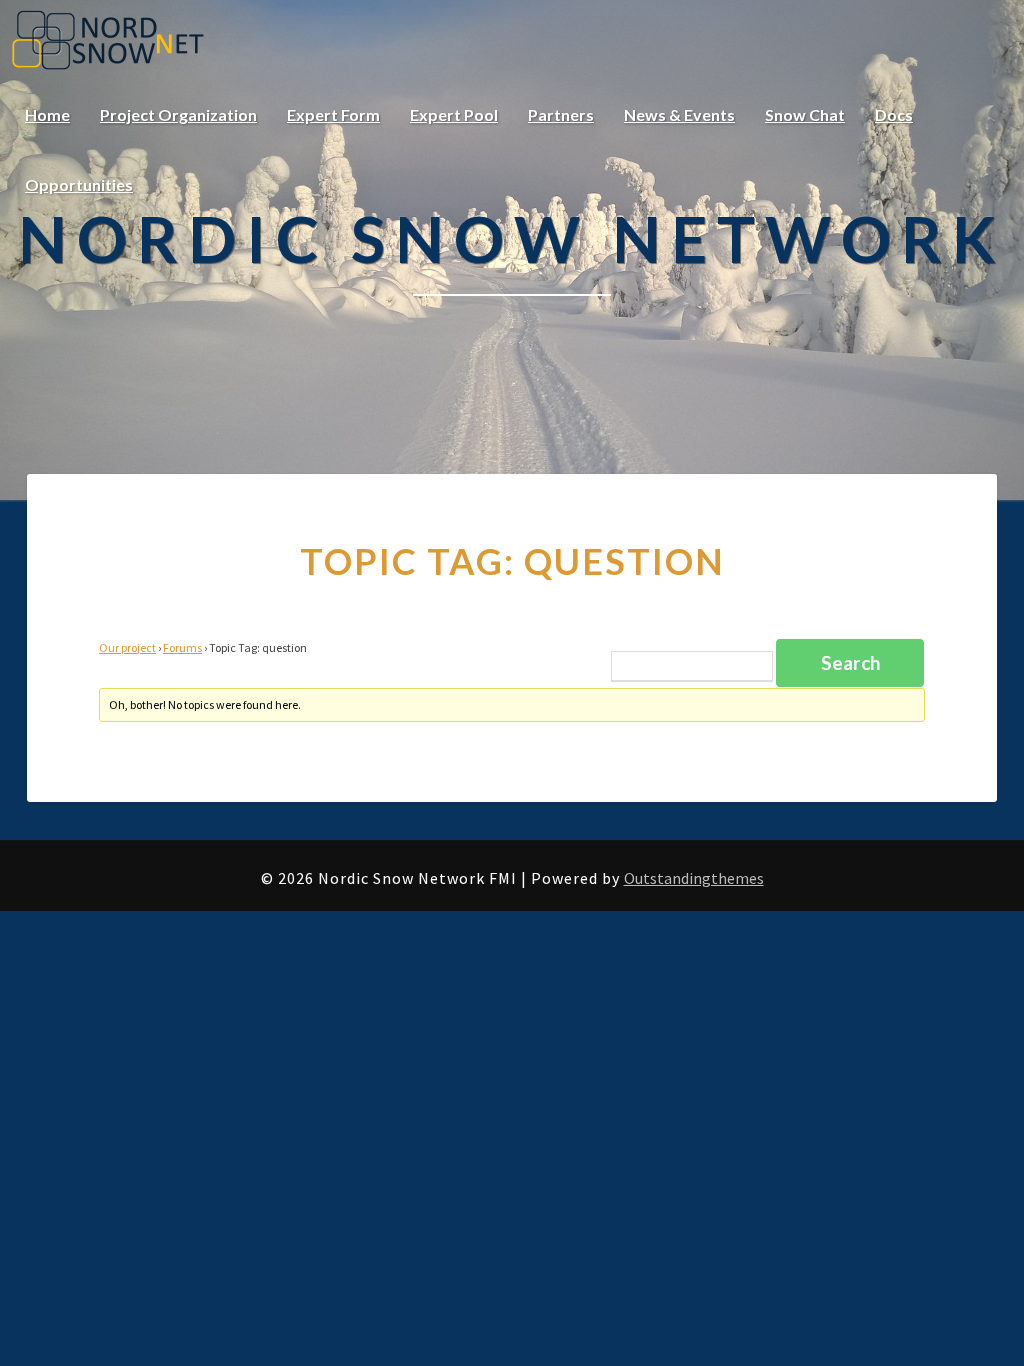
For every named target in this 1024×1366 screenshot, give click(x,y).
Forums (182, 647)
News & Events (679, 114)
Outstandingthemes (694, 878)
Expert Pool (454, 114)
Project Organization (178, 114)
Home (47, 114)
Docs (894, 114)
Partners (561, 114)
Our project (127, 647)
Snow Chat (805, 114)
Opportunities (79, 184)
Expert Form (333, 114)
